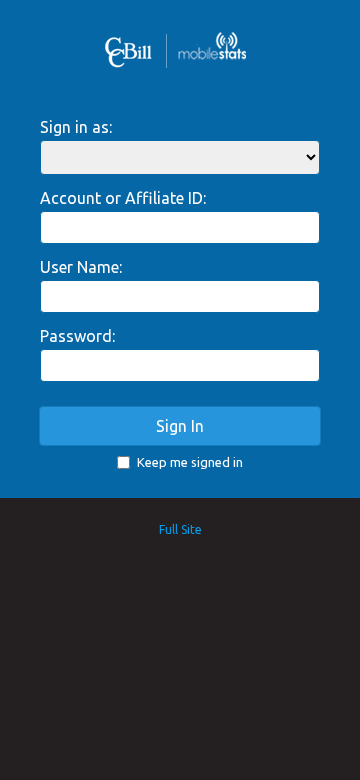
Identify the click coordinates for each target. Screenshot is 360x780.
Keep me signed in (190, 462)
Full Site (180, 529)
